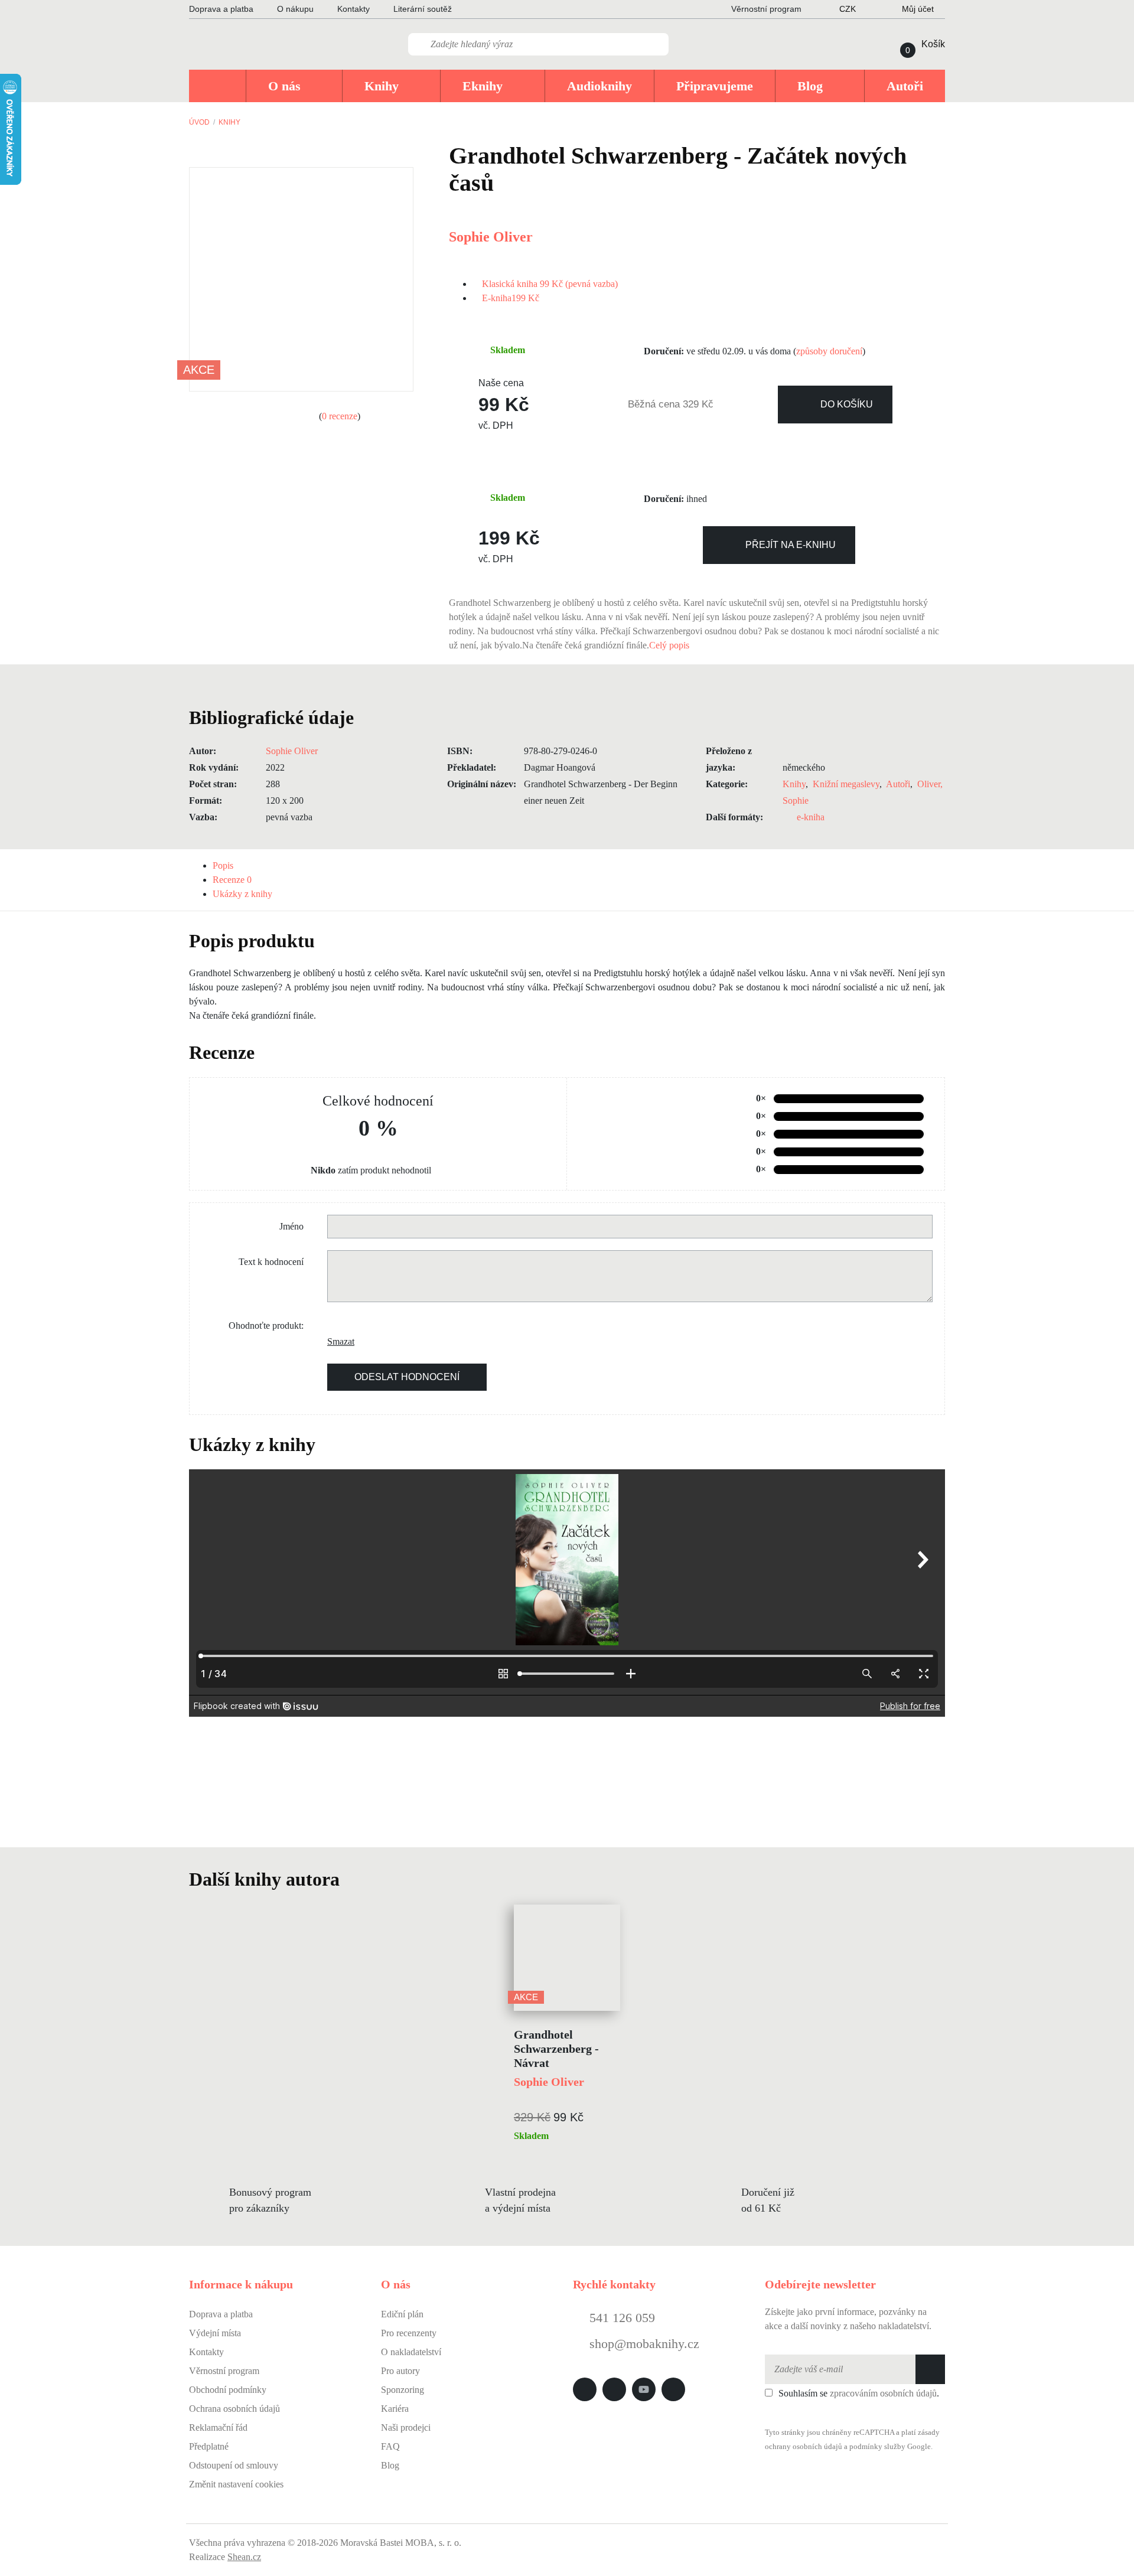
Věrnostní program (224, 2371)
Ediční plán (402, 2314)
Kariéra (395, 2409)
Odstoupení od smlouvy (234, 2465)
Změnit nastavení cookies (236, 2484)
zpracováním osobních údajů (883, 2393)
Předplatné (209, 2446)
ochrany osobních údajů (804, 2447)
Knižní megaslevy (846, 784)
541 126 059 (620, 2318)
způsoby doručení (829, 351)
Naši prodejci (406, 2427)
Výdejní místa (215, 2333)
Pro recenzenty (409, 2333)
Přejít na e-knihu (791, 545)
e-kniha (811, 817)
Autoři (898, 784)
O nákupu (295, 9)
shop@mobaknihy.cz (644, 2344)
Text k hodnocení (271, 1262)
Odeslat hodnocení (407, 1377)
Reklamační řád (218, 2427)
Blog (390, 2465)
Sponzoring (403, 2390)
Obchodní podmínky (228, 2390)
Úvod (199, 122)
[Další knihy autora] (353, 1879)
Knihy (229, 122)
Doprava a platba (221, 9)
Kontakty (353, 9)
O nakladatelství (411, 2352)
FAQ (390, 2446)
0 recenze (340, 416)
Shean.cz (244, 2557)
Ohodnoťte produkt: (266, 1326)
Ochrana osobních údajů (234, 2409)
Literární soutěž (423, 9)
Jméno (291, 1226)
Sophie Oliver (491, 237)
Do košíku (847, 404)
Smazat (336, 1341)
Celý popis (670, 645)
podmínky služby (877, 2447)
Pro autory (400, 2371)
